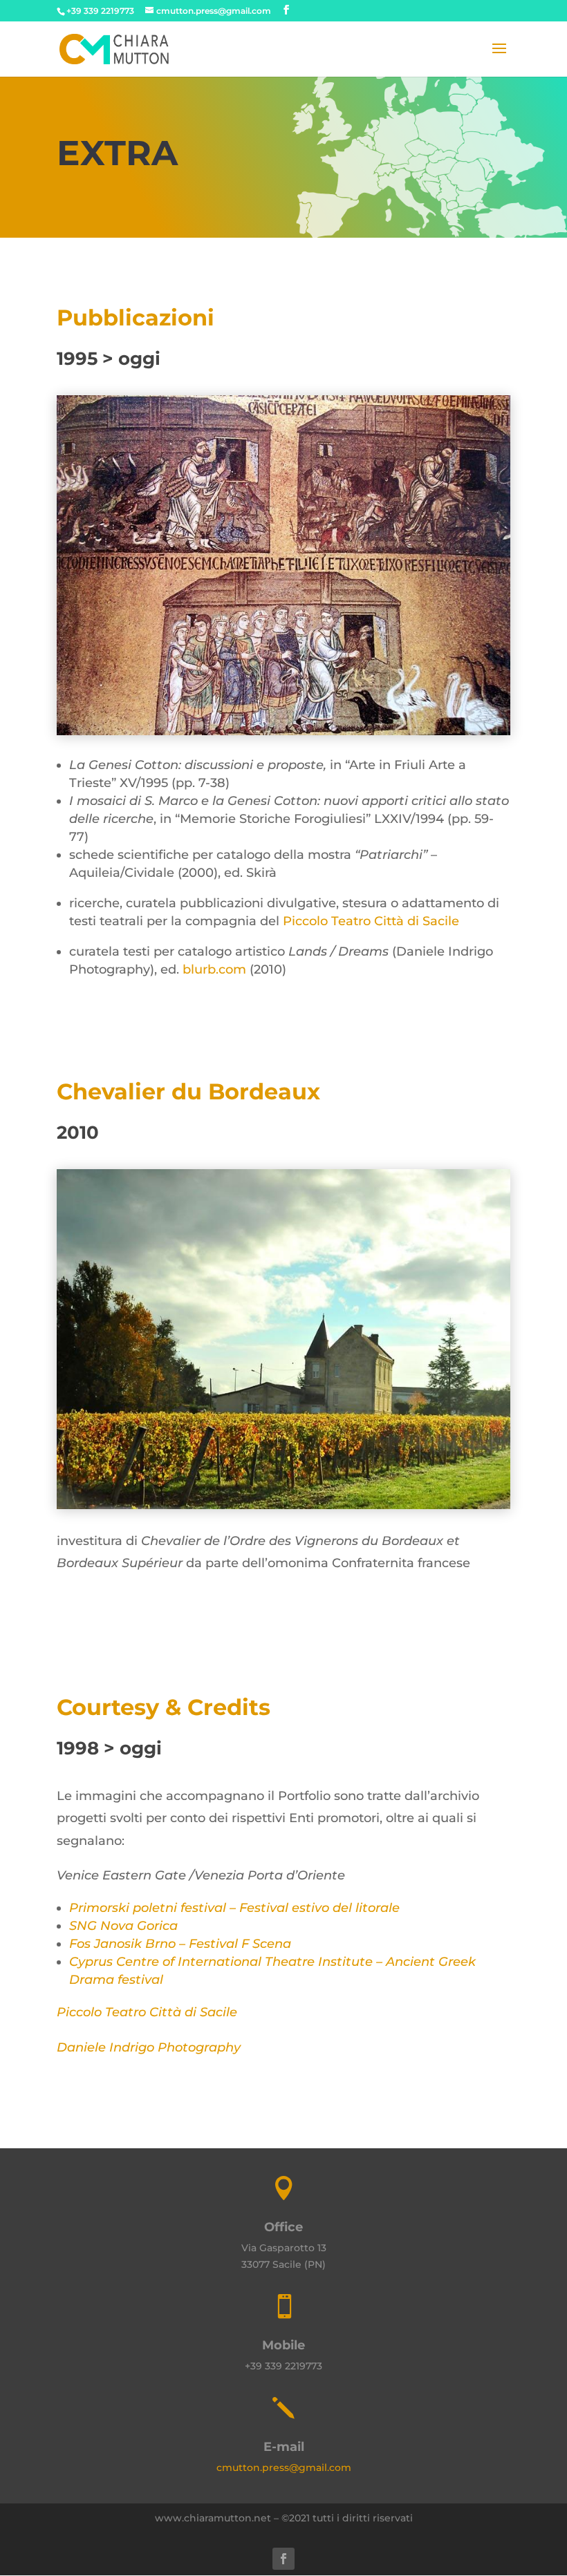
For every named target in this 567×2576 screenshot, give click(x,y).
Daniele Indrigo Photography (149, 2047)
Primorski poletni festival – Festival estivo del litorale (234, 1908)
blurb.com (214, 969)
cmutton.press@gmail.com (284, 2468)
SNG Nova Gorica (123, 1926)
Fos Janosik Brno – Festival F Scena (180, 1944)
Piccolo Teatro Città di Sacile (371, 921)
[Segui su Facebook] (283, 2559)
